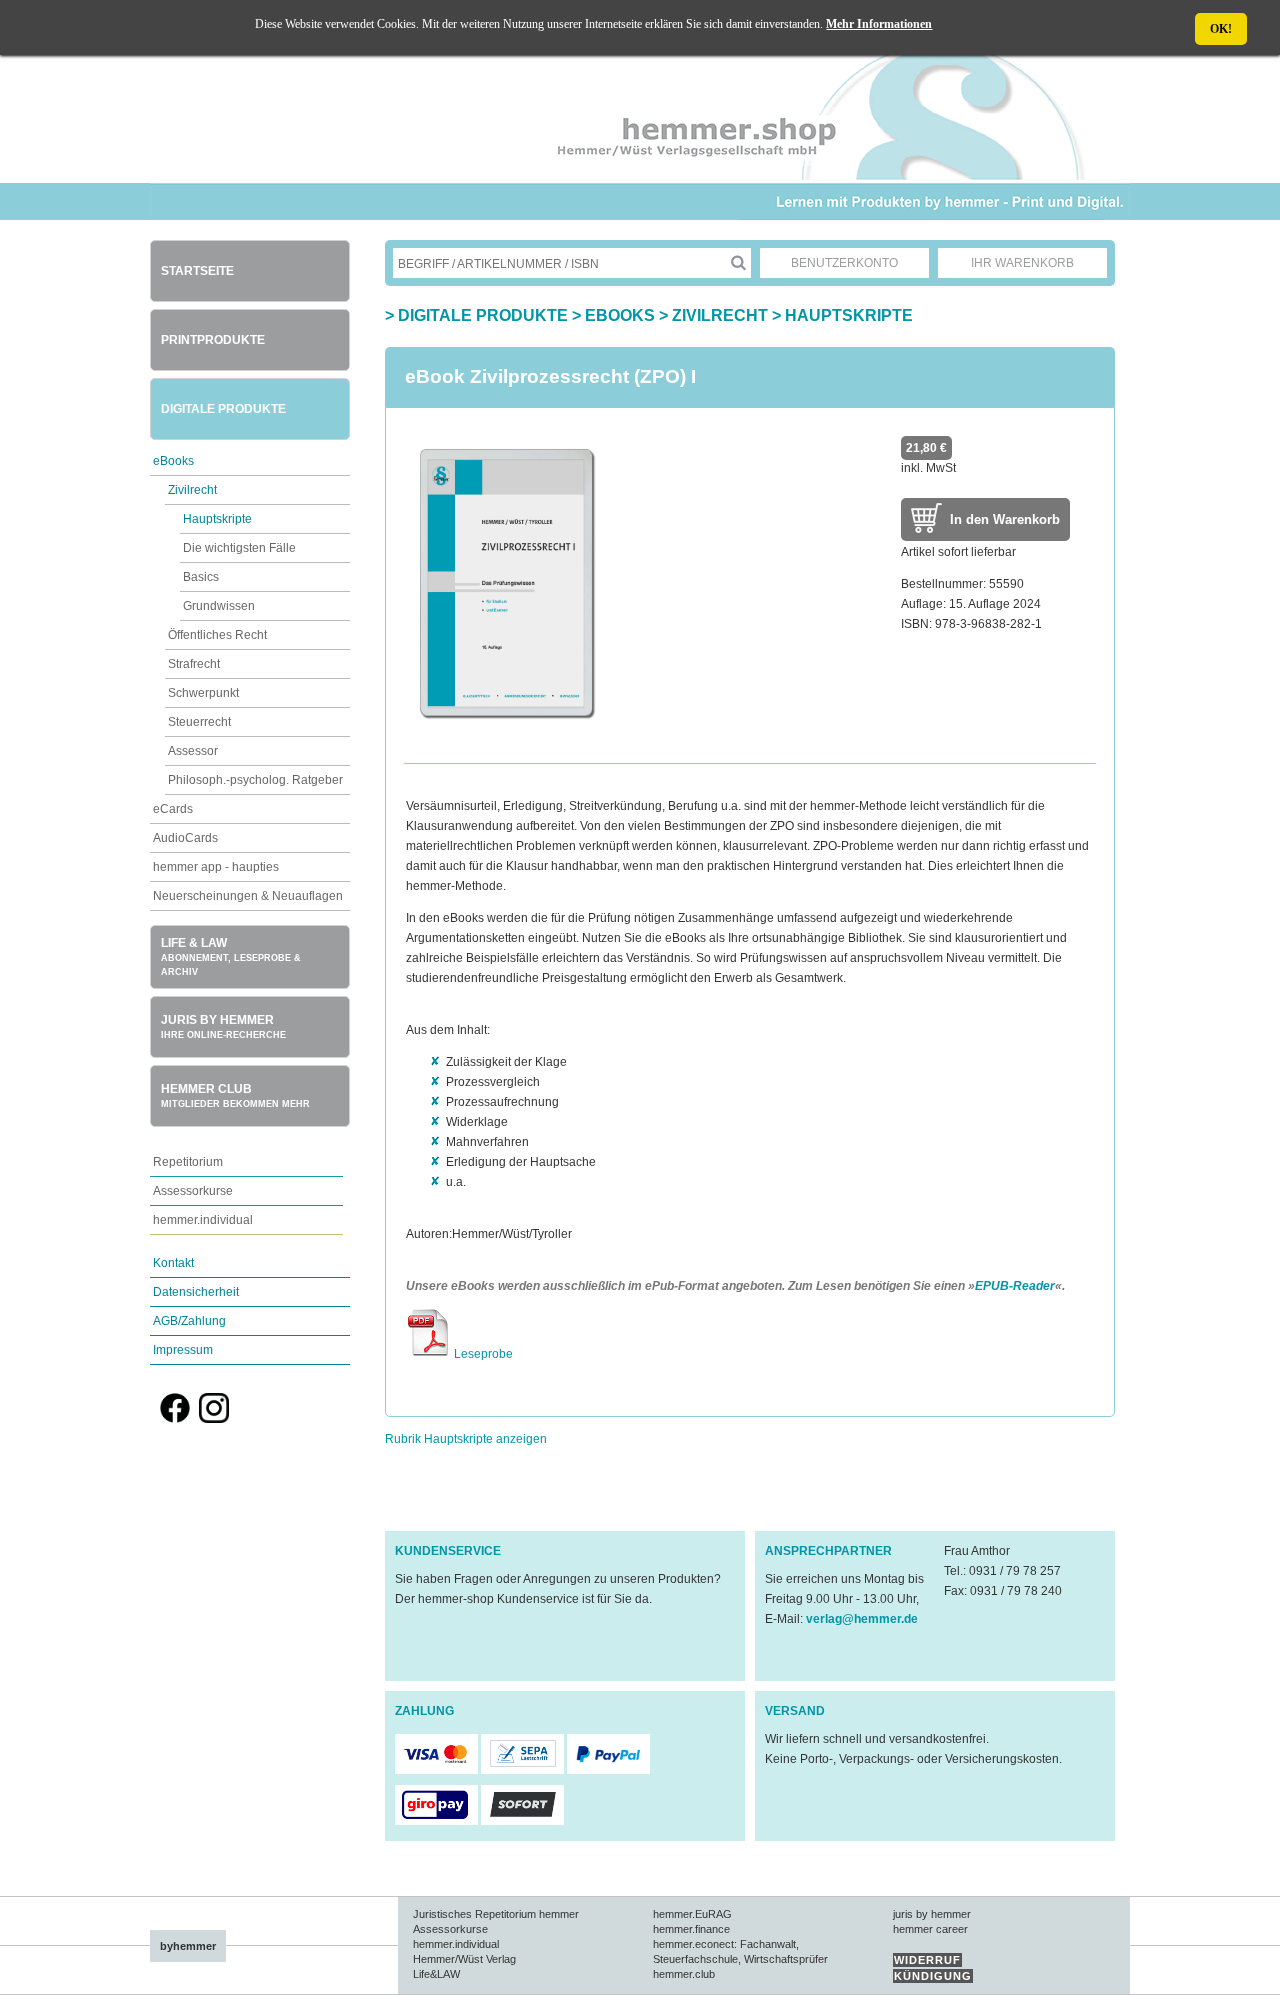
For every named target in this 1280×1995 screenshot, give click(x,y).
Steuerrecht (199, 722)
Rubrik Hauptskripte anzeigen (466, 1439)
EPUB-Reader (1015, 1286)
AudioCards (185, 838)
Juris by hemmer (223, 1026)
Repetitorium (188, 1162)
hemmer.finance (691, 1929)
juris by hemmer (932, 1914)
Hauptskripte (217, 519)
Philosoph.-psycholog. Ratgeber (255, 780)
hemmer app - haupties (216, 867)
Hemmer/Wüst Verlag (464, 1959)
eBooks (173, 461)
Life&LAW (436, 1974)
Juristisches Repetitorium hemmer (496, 1914)
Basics (201, 577)
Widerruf (927, 1960)
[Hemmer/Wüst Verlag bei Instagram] (214, 1419)
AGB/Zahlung (189, 1321)
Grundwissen (219, 606)
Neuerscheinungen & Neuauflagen (248, 896)
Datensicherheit (196, 1292)
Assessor (193, 751)
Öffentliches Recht (217, 635)
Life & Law (231, 956)
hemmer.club (684, 1974)
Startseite (197, 271)
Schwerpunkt (203, 693)
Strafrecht (194, 664)
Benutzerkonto (844, 263)
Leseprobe (482, 1354)
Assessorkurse (193, 1191)
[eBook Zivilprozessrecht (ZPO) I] (506, 733)
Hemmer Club (235, 1095)
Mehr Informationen (879, 24)
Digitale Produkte (223, 409)
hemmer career (930, 1929)
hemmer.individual (203, 1220)
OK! (1221, 29)
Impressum (183, 1350)
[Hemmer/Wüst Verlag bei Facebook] (175, 1419)
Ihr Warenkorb (1022, 263)
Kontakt (173, 1263)
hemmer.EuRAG (692, 1914)
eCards (173, 809)
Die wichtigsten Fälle (239, 548)
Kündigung (933, 1976)
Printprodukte (213, 340)
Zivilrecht (192, 490)
